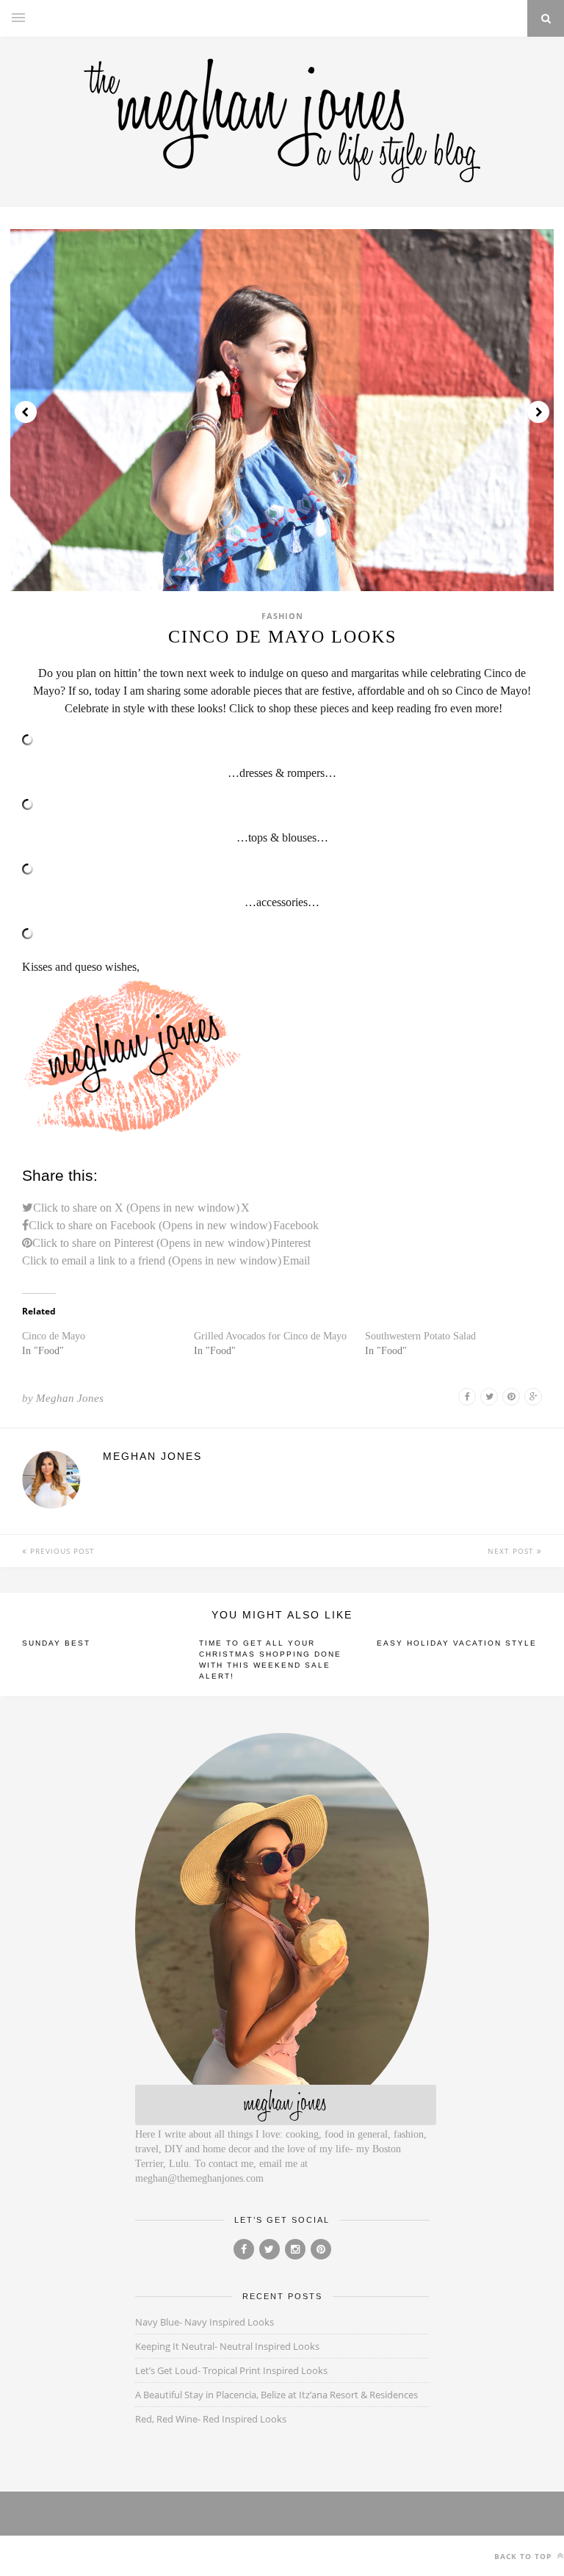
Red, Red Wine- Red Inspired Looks (211, 2419)
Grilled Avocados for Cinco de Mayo (270, 1336)
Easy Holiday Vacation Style (457, 1643)
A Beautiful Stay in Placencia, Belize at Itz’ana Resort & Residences (276, 2395)
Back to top (524, 2556)
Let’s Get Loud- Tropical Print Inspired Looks (231, 2370)
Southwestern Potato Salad (420, 1336)
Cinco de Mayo (54, 1336)
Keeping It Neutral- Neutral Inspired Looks (227, 2346)
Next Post (512, 1551)
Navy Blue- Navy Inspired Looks (205, 2322)
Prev (26, 412)
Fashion (282, 616)
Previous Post (61, 1551)
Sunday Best (56, 1643)
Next (538, 412)
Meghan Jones (70, 1398)
